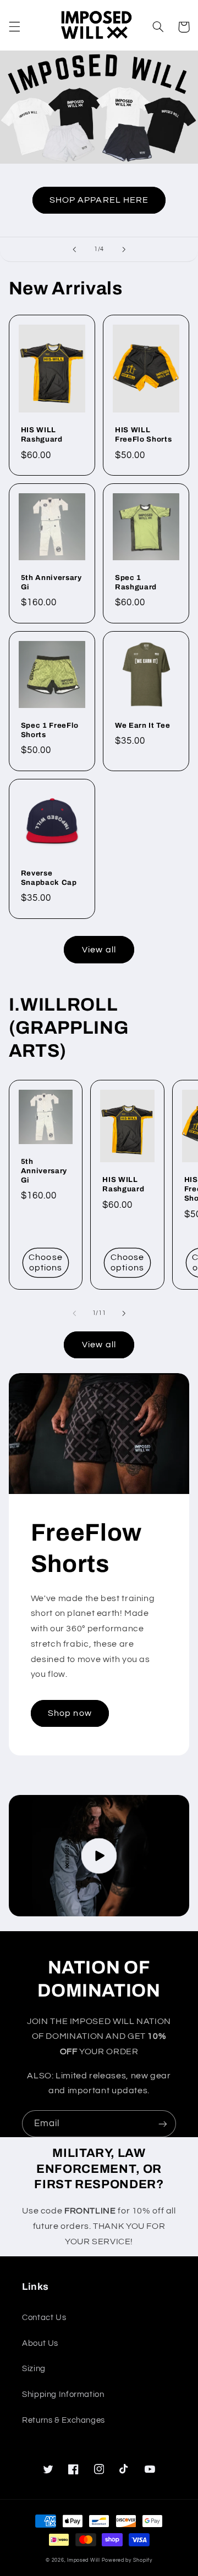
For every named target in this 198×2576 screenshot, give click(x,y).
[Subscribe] (163, 2124)
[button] (14, 27)
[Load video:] (99, 1856)
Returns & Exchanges (64, 2420)
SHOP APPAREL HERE (99, 200)
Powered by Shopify (127, 2560)
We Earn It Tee (142, 725)
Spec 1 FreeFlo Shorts (50, 730)
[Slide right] (124, 1313)
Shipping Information (63, 2394)
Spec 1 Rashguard (136, 582)
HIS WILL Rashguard (42, 434)
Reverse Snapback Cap (49, 878)
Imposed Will (84, 2560)
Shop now (70, 1713)
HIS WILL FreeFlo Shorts (143, 434)
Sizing (34, 2369)
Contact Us (44, 2318)
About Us (40, 2343)
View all (99, 950)
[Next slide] (124, 249)
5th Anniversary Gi (51, 582)
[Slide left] (74, 1313)
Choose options (45, 1262)
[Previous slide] (74, 249)
